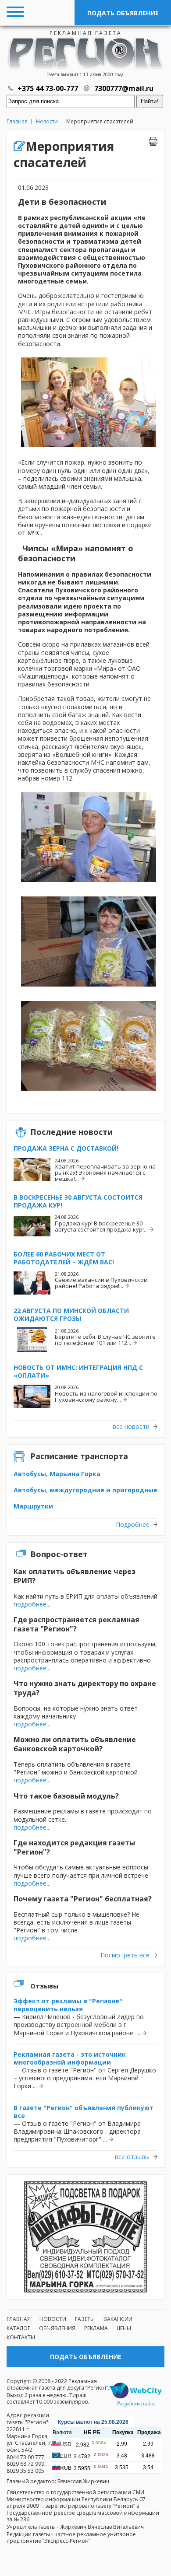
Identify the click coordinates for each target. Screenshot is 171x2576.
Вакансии (118, 2319)
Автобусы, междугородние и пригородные (85, 1490)
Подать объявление (123, 13)
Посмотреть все (125, 1955)
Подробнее (133, 1525)
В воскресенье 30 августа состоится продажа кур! (78, 1201)
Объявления (57, 2328)
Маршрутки (33, 1506)
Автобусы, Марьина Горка (57, 1474)
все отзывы (132, 2157)
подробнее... (32, 1604)
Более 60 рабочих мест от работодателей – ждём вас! (64, 1258)
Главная (17, 121)
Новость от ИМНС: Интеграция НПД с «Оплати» (78, 1371)
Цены (124, 2328)
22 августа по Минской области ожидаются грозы (71, 1314)
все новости (131, 1427)
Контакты (21, 2337)
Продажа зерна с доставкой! (66, 1148)
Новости (47, 121)
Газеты (85, 2319)
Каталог (18, 2328)
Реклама (96, 2328)
